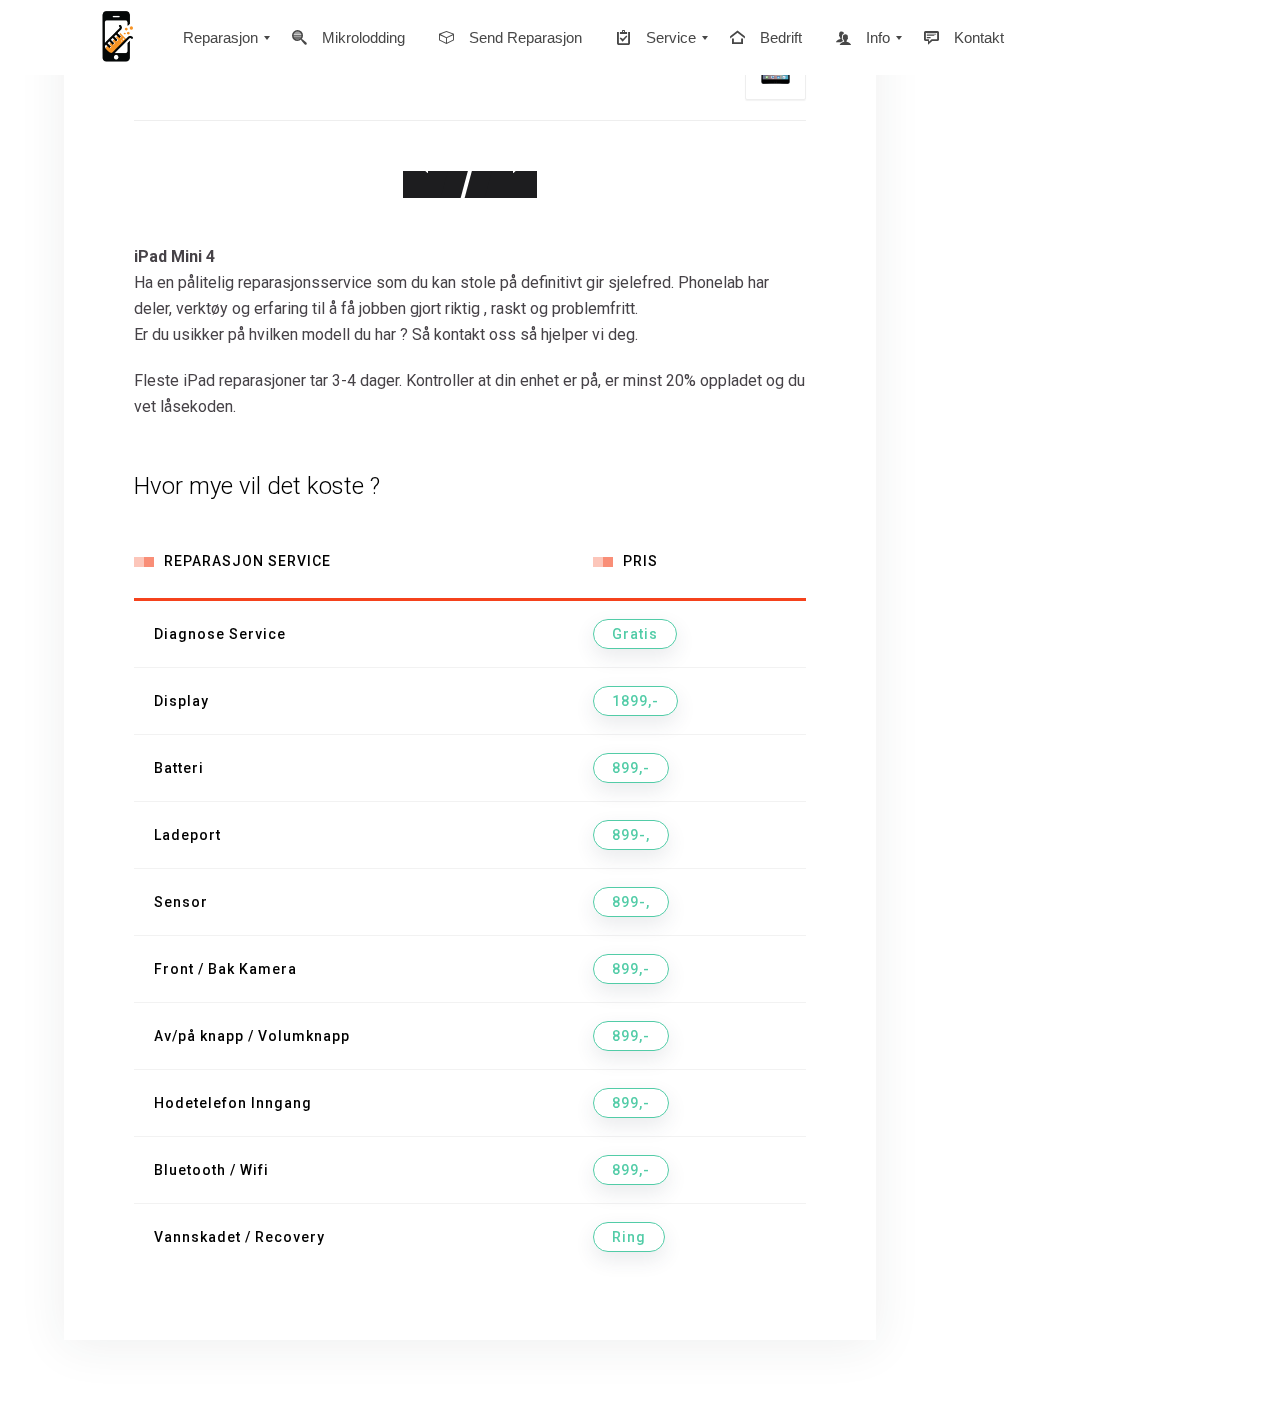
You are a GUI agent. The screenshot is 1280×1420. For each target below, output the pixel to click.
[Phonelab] (115, 37)
